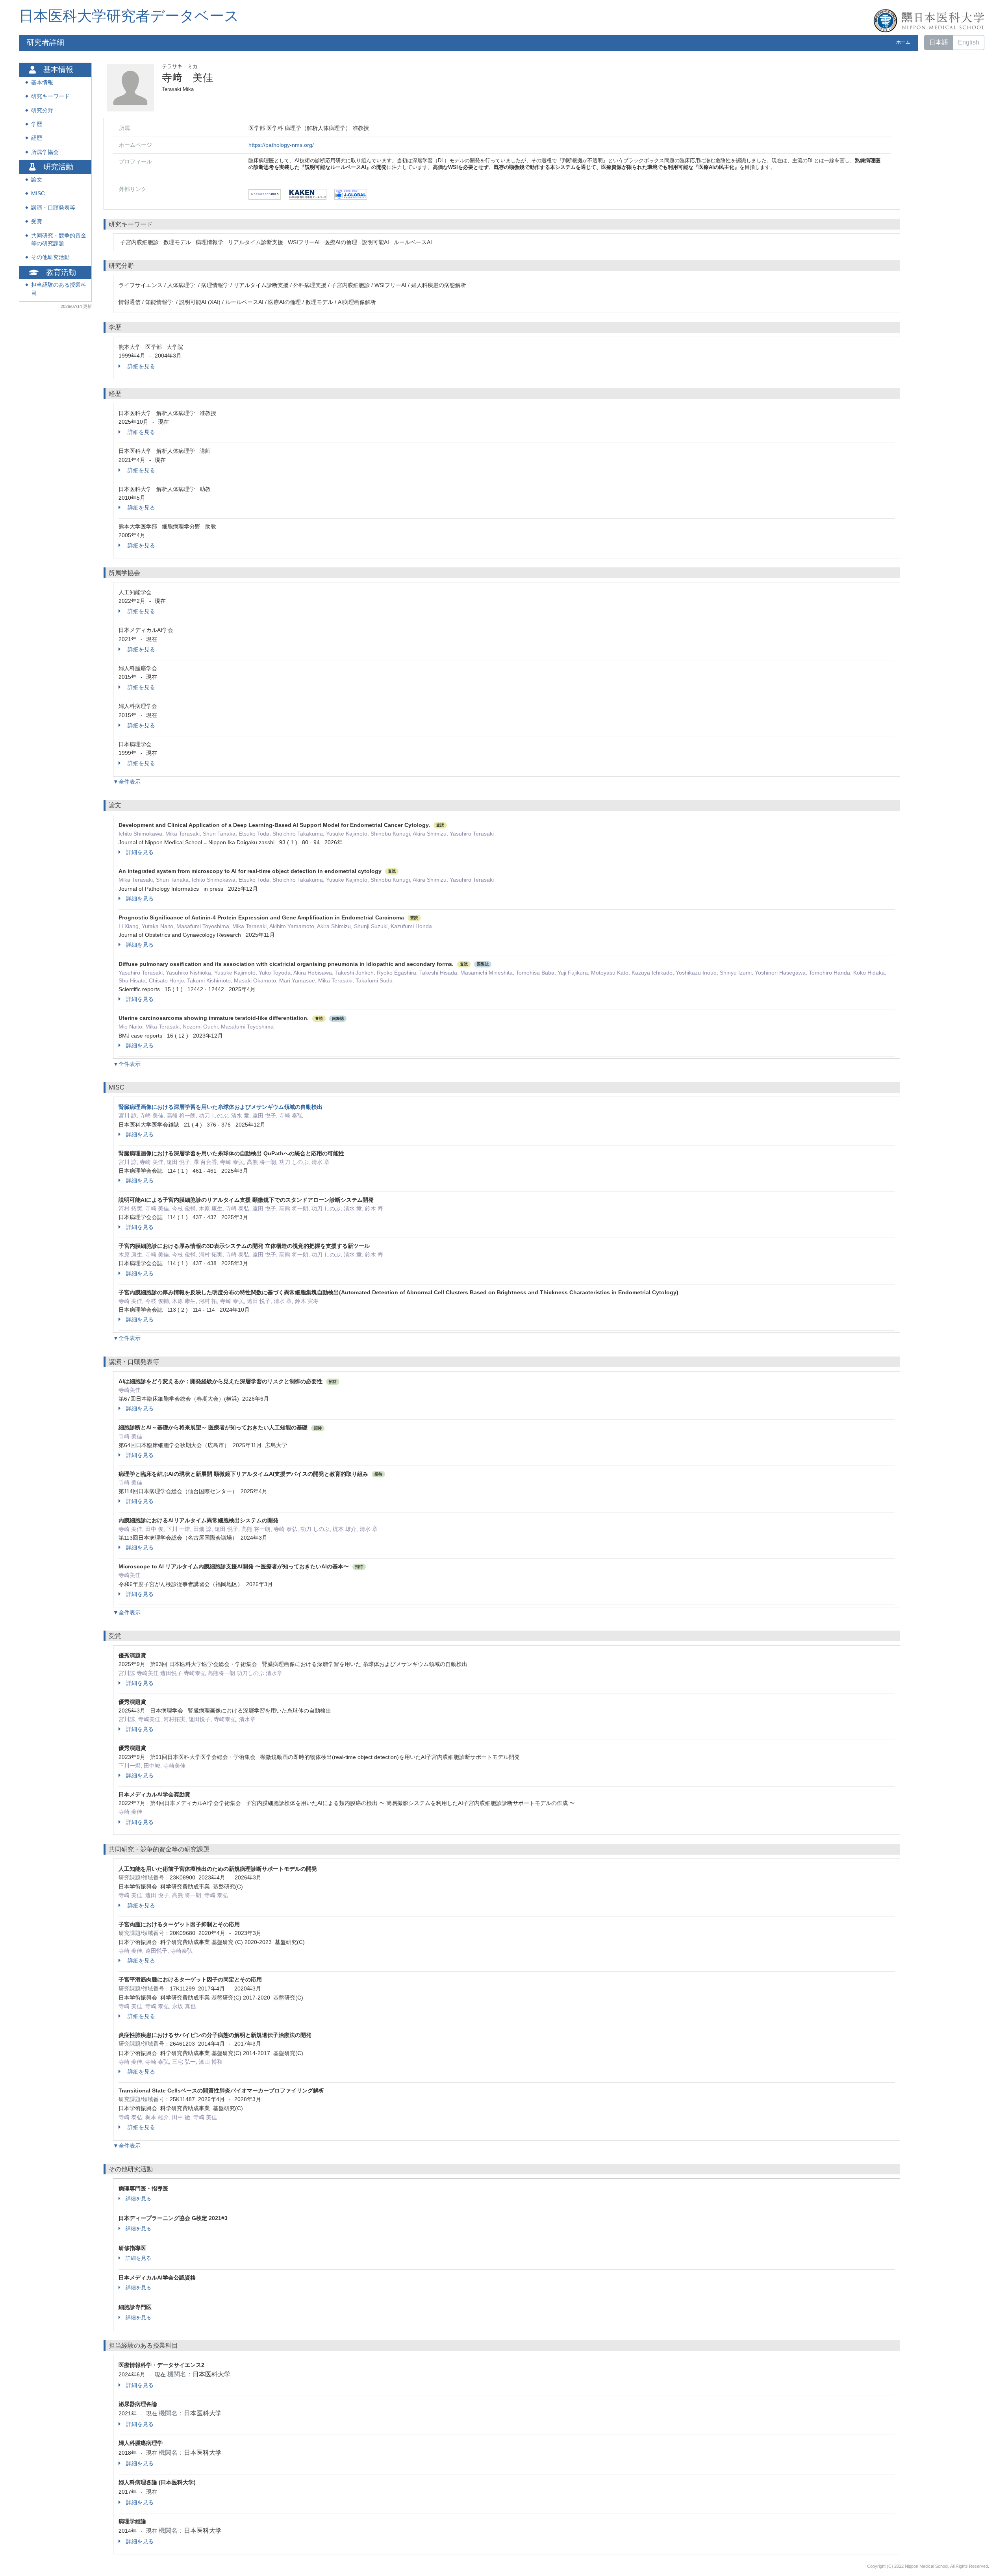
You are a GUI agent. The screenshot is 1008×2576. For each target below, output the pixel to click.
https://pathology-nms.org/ (281, 145)
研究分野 (42, 110)
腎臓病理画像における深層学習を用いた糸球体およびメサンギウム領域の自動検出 (220, 1107)
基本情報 (42, 82)
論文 (37, 180)
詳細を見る (141, 366)
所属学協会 (45, 152)
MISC (38, 194)
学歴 (37, 124)
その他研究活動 (50, 257)
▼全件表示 (127, 782)
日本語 (939, 42)
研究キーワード (50, 96)
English (969, 42)
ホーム (903, 42)
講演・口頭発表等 (53, 208)
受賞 (37, 221)
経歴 (37, 138)
